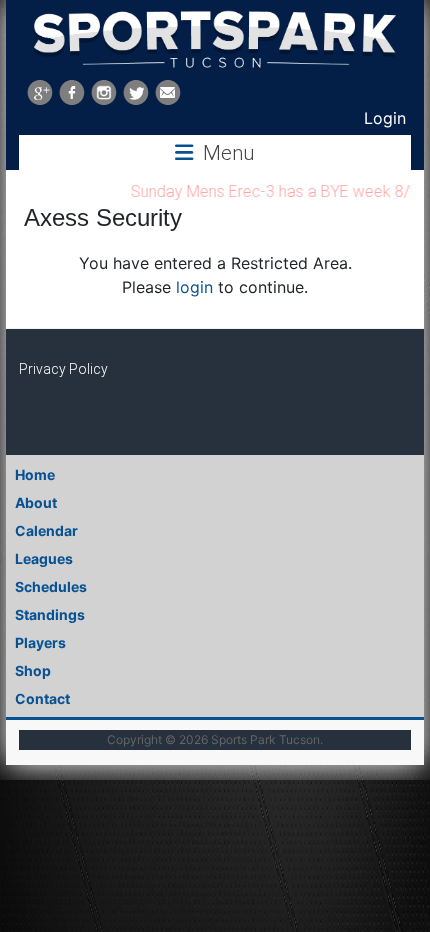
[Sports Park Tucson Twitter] (136, 92)
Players (40, 642)
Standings (50, 614)
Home (35, 474)
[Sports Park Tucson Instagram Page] (104, 92)
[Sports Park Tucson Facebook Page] (72, 92)
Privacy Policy (63, 369)
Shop (33, 670)
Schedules (51, 586)
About (36, 502)
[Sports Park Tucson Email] (168, 92)
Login (385, 118)
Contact (42, 698)
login (194, 287)
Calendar (46, 530)
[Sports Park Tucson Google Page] (40, 92)
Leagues (44, 558)
